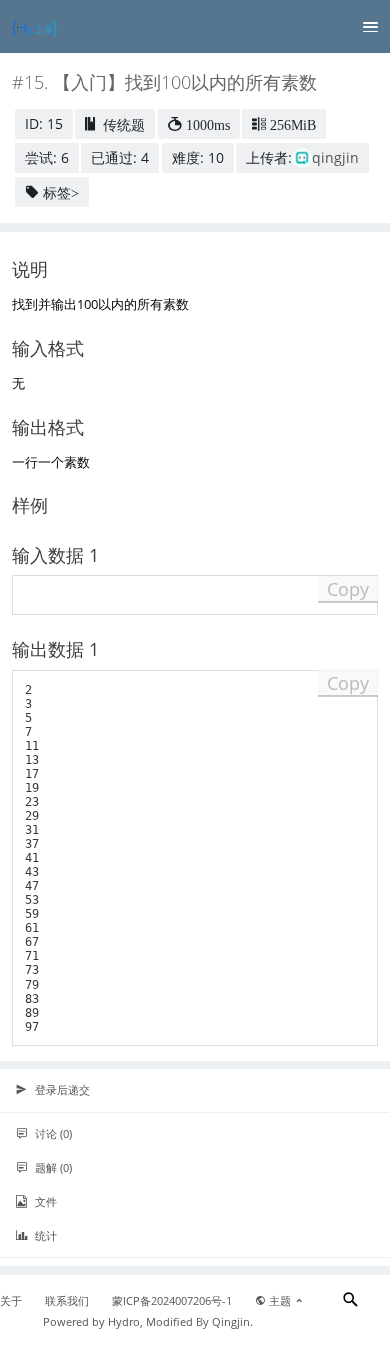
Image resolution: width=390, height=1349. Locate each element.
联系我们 (67, 1301)
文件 (44, 1201)
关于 (11, 1301)
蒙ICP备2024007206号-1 (172, 1301)
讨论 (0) (52, 1133)
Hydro (124, 1322)
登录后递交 (61, 1089)
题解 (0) (52, 1167)
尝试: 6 (47, 157)
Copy (348, 589)
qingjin (335, 157)
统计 (44, 1235)
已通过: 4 (120, 157)
